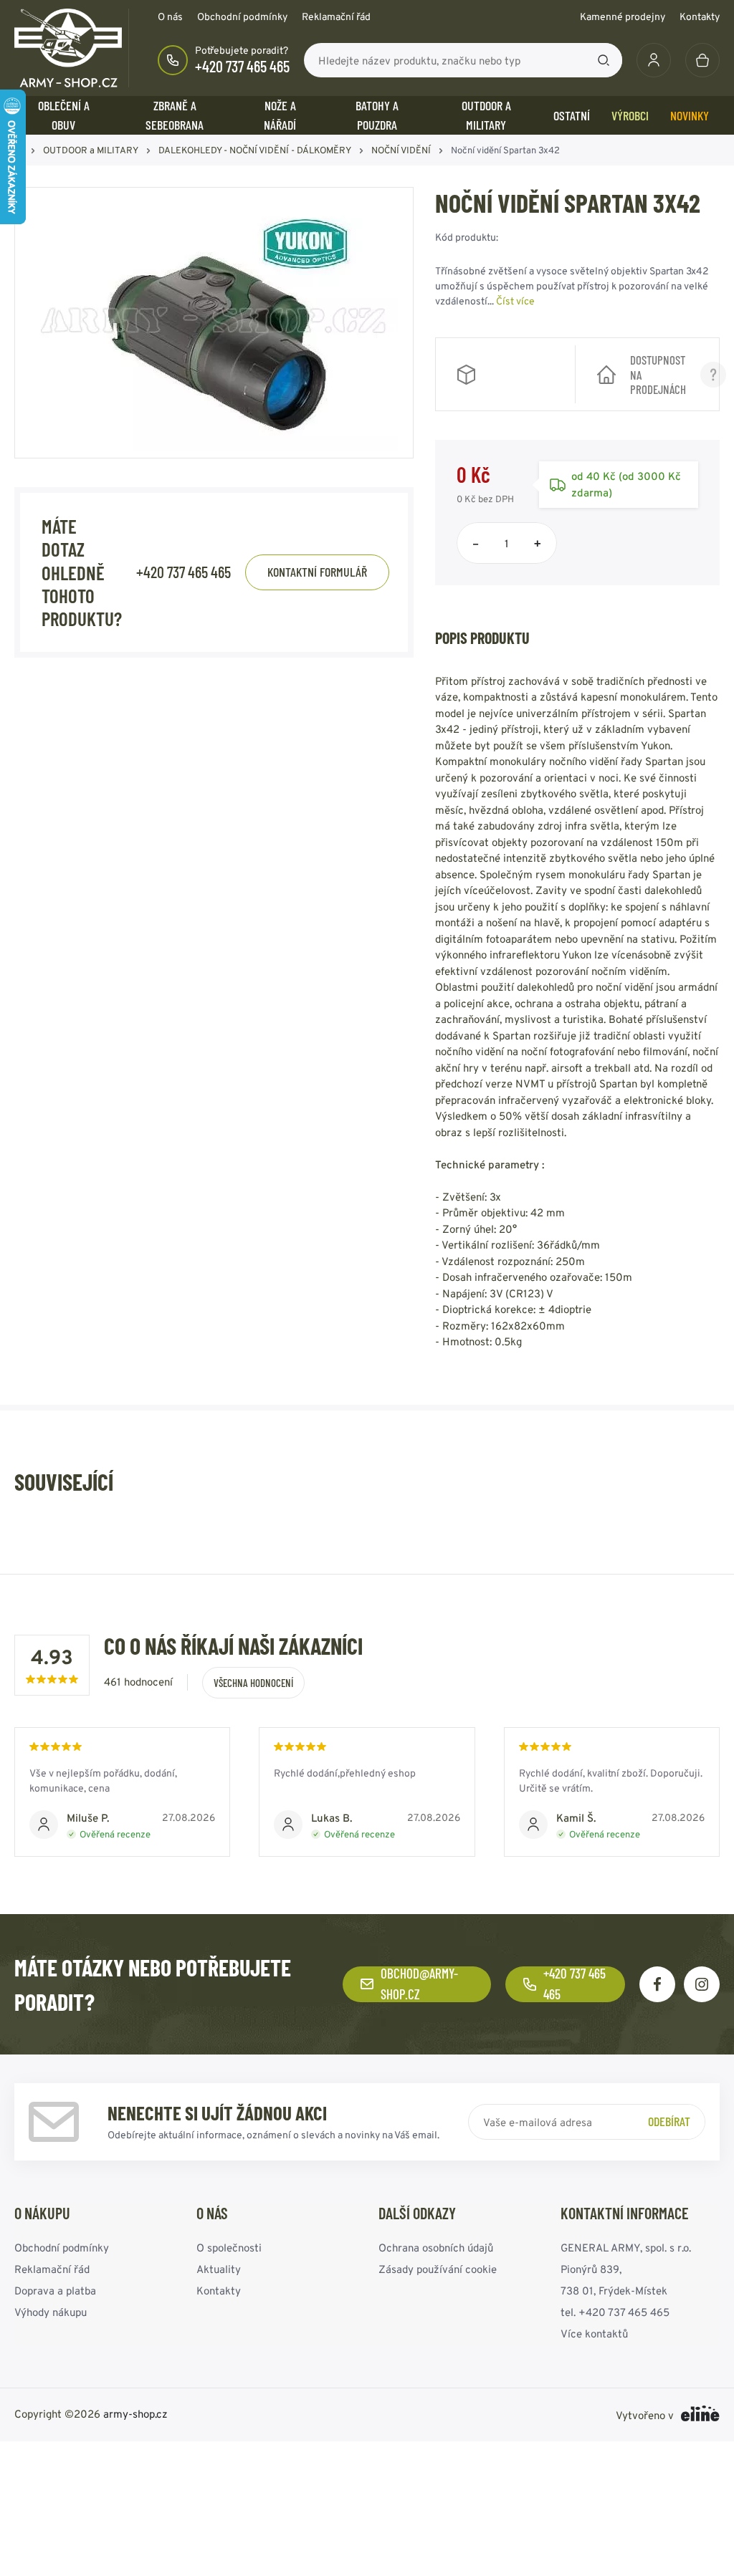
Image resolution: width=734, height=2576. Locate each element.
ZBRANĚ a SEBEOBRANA (175, 115)
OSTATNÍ (572, 115)
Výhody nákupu (51, 2311)
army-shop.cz (135, 2413)
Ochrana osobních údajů (436, 2247)
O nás (170, 16)
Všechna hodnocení (253, 1683)
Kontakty (700, 16)
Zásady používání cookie (438, 2268)
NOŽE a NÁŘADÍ (280, 115)
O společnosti (229, 2247)
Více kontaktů (594, 2333)
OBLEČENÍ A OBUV (64, 115)
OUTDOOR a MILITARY (486, 115)
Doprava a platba (55, 2290)
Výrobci (630, 115)
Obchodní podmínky (242, 16)
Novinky (690, 115)
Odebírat (669, 2121)
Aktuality (219, 2268)
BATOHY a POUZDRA (377, 115)
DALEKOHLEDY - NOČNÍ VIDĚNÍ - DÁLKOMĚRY (255, 150)
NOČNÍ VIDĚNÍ (401, 150)
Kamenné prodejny (623, 16)
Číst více (515, 301)
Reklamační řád (336, 16)
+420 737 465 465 (242, 66)
